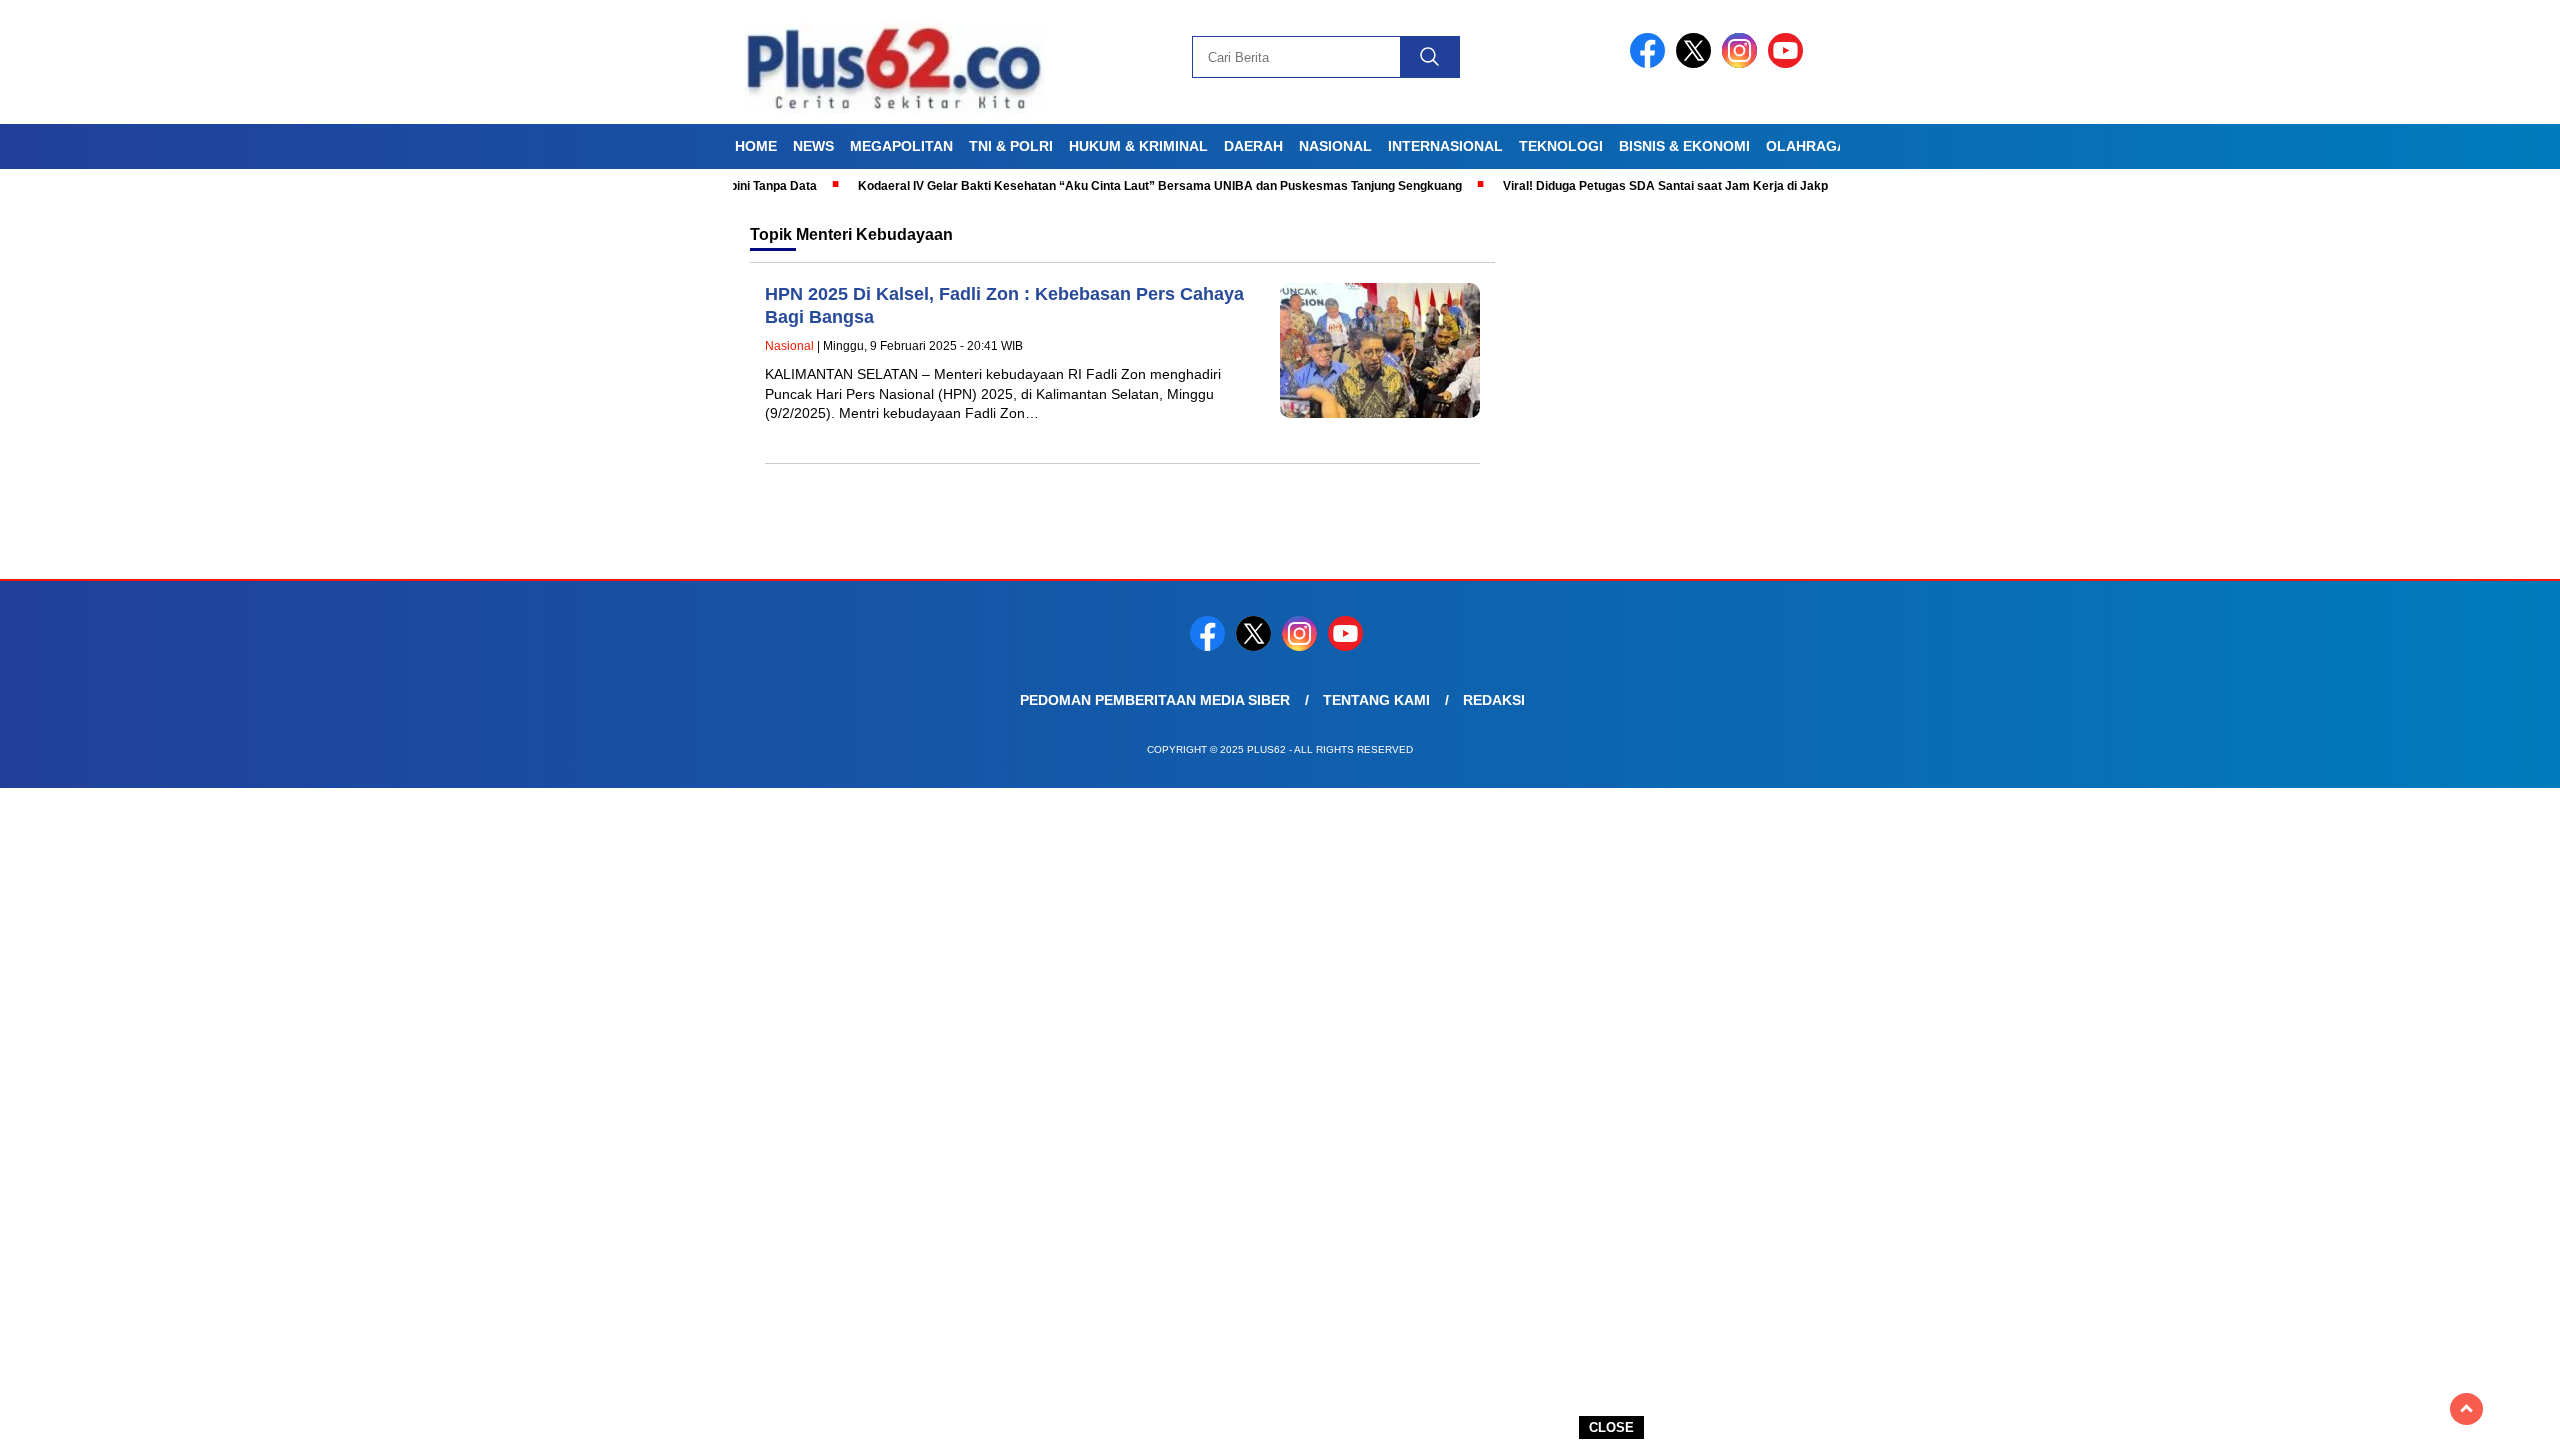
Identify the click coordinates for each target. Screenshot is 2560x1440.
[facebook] (1651, 63)
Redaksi (1494, 700)
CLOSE (1611, 1427)
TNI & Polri (1011, 146)
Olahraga (1806, 146)
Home (756, 146)
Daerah (1253, 146)
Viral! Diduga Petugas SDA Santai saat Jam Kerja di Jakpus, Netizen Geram (1669, 186)
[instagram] (1743, 63)
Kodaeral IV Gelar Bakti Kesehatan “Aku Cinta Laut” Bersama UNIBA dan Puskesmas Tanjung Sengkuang (1111, 186)
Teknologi (1561, 146)
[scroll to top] (2466, 1409)
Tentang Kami (1376, 700)
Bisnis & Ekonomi (1684, 146)
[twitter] (1697, 63)
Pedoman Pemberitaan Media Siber (1155, 700)
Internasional (1445, 146)
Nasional (1335, 146)
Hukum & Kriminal (1138, 146)
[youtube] (1789, 63)
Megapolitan (901, 146)
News (813, 146)
